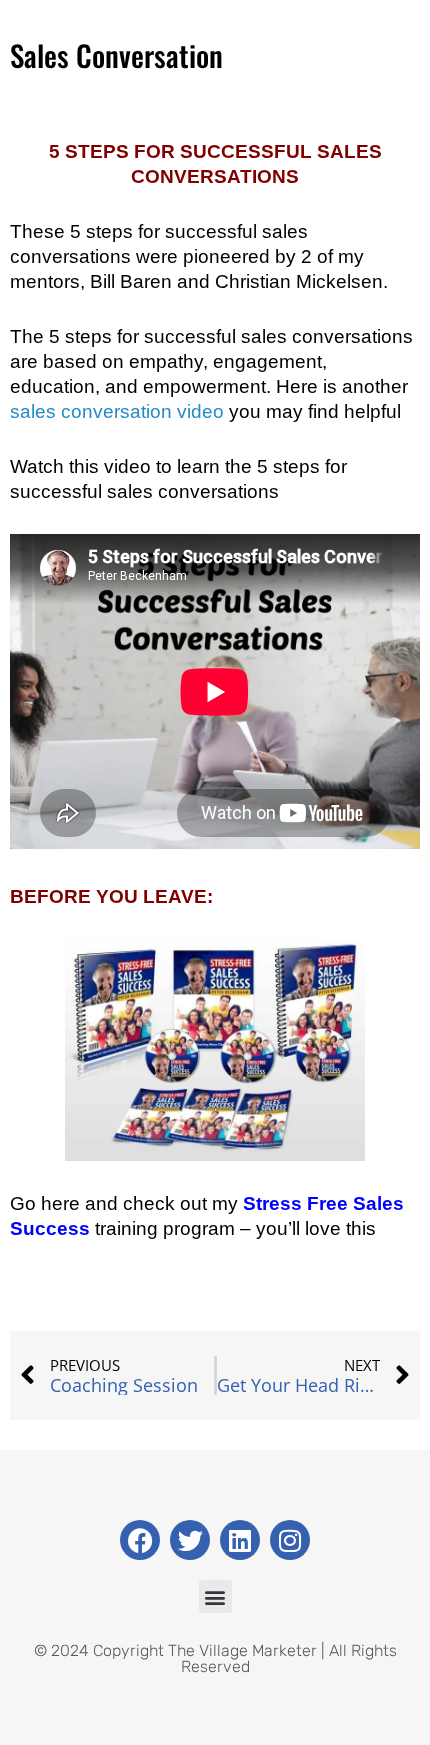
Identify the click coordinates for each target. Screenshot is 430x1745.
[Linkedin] (240, 1540)
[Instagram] (290, 1540)
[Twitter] (190, 1540)
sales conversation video (117, 411)
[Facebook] (140, 1540)
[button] (215, 1596)
